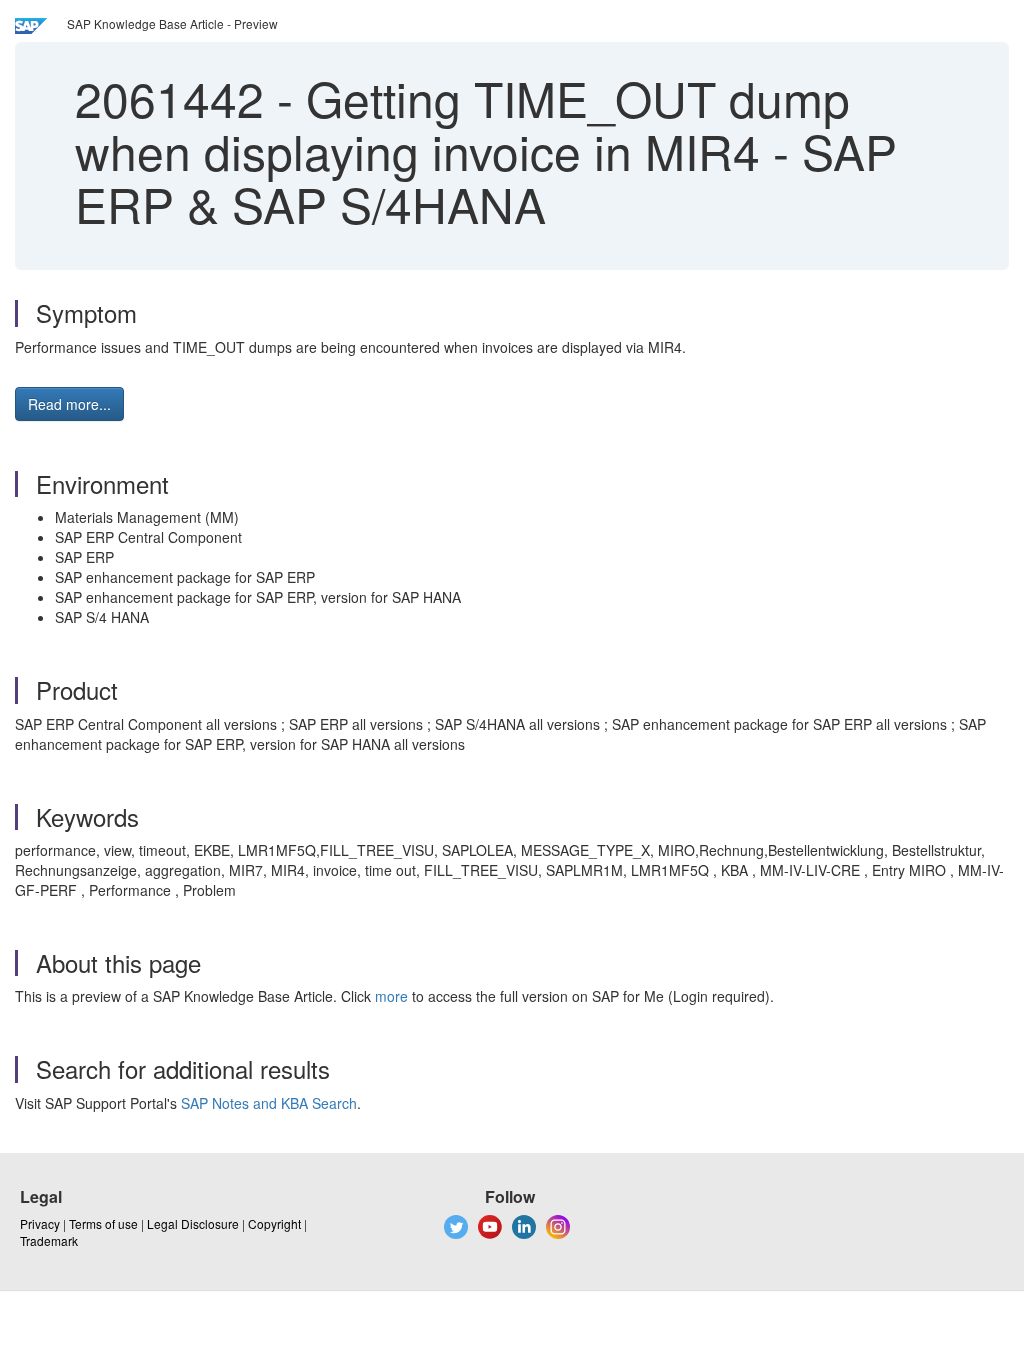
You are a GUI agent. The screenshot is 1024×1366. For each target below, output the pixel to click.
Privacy (40, 1223)
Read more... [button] (69, 404)
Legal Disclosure (193, 1223)
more (391, 996)
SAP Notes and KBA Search (269, 1103)
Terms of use (103, 1223)
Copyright (274, 1223)
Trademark (49, 1240)
